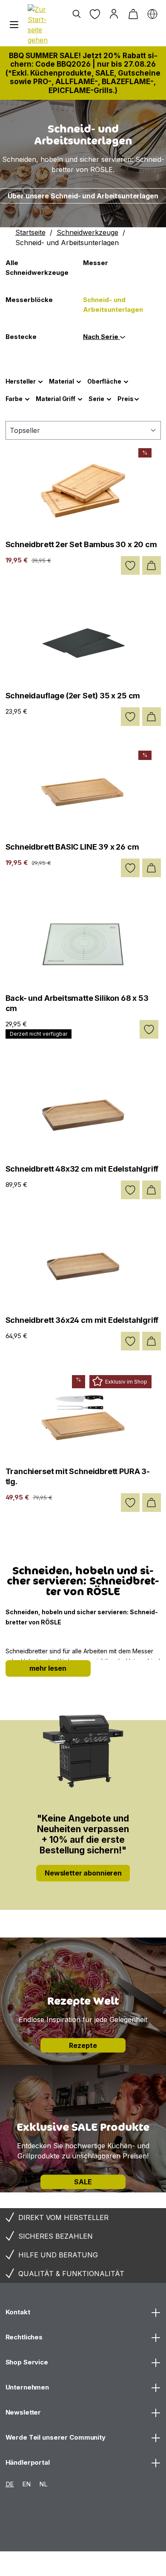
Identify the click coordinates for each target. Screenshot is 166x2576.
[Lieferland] (152, 14)
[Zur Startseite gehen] (39, 25)
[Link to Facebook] (79, 2565)
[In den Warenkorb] (152, 565)
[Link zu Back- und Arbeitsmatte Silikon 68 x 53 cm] (83, 944)
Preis (125, 399)
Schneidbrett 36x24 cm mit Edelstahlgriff (82, 1320)
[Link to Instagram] (15, 2565)
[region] (83, 164)
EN (26, 2484)
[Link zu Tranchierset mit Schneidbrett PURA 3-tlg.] (83, 1418)
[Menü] (14, 25)
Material (62, 381)
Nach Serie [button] (102, 337)
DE (10, 2484)
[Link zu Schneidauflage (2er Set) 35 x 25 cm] (83, 642)
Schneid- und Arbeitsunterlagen (113, 305)
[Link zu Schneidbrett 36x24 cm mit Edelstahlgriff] (83, 1266)
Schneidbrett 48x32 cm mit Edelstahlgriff (82, 1169)
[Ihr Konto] (114, 14)
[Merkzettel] (95, 14)
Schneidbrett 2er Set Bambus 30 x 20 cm (81, 544)
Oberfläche (104, 381)
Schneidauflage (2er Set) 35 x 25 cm (73, 696)
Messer (96, 263)
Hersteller (21, 381)
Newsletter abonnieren (83, 1873)
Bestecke (21, 337)
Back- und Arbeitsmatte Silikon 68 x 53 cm (77, 1003)
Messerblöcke (29, 300)
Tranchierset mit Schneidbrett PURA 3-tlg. (78, 1476)
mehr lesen (48, 1668)
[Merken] (130, 565)
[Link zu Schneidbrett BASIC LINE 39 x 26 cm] (83, 793)
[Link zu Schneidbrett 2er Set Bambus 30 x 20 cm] (83, 491)
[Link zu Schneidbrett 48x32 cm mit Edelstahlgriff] (83, 1115)
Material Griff (56, 399)
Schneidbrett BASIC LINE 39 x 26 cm (72, 847)
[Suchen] (76, 14)
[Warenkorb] (133, 14)
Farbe (14, 399)
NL (43, 2484)
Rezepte (83, 2045)
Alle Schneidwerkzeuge (37, 268)
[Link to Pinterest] (47, 2565)
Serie (96, 399)
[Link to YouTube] (111, 2565)
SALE (83, 2182)
